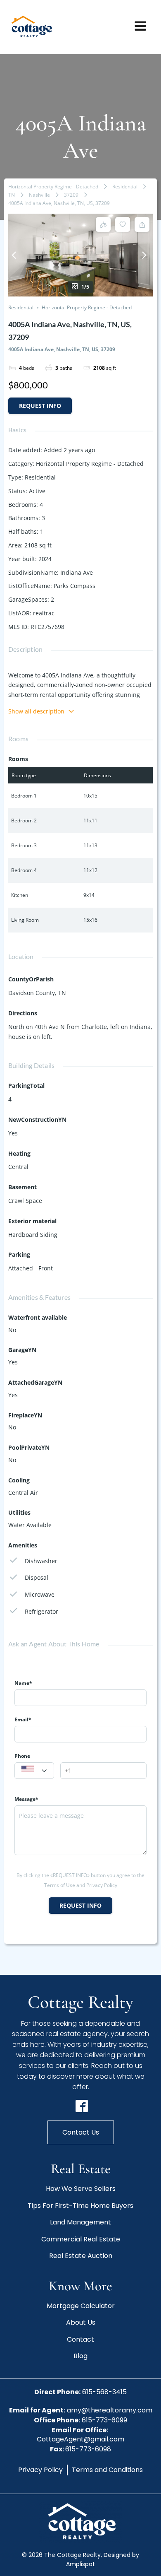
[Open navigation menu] (140, 27)
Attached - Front (31, 1268)
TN (12, 195)
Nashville (39, 195)
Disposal (37, 1577)
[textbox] (34, 1771)
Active (37, 491)
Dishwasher (41, 1561)
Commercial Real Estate (81, 2239)
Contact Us (81, 2132)
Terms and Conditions (107, 2470)
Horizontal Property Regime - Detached (53, 187)
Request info (40, 406)
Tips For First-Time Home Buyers (80, 2206)
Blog (80, 2356)
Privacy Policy (40, 2470)
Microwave (40, 1594)
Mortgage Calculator (81, 2306)
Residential (125, 187)
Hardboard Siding (33, 1235)
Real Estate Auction (81, 2256)
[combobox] (34, 1771)
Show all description (36, 711)
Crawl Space (25, 1201)
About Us (81, 2322)
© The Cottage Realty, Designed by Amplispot (80, 2559)
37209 (71, 195)
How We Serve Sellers (81, 2189)
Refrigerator (41, 1611)
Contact (80, 2339)
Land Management (80, 2222)
